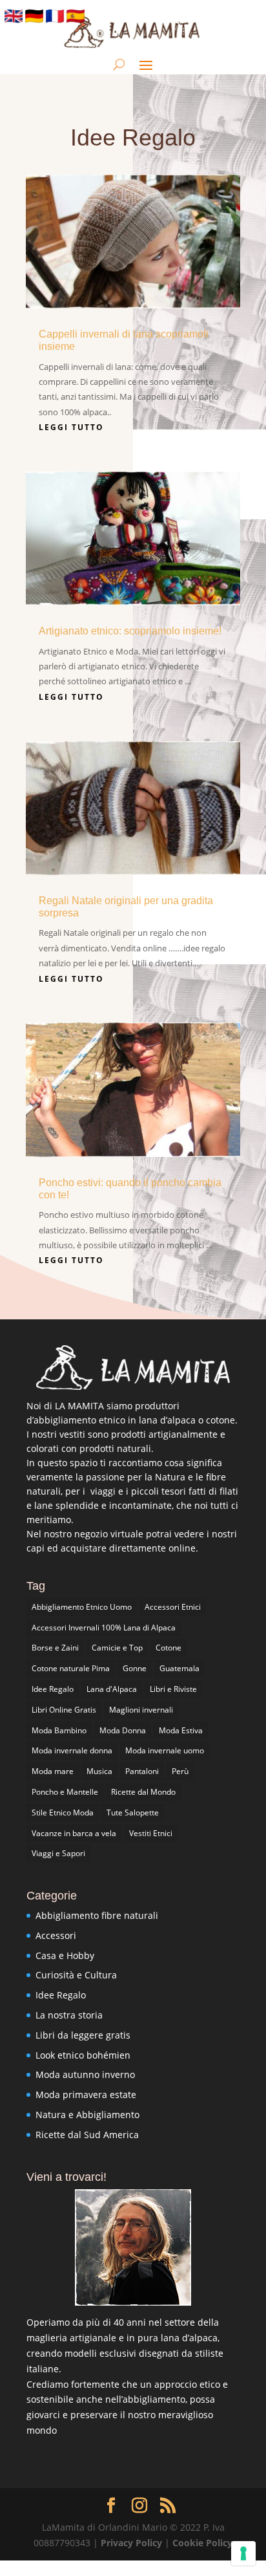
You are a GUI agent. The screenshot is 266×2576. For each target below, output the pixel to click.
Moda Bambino (59, 1730)
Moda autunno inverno (85, 2074)
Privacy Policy (133, 2543)
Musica (99, 1771)
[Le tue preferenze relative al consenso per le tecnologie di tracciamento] (243, 2553)
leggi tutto (71, 427)
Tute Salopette (133, 1813)
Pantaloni (142, 1771)
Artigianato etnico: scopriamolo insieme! (130, 631)
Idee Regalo (53, 1689)
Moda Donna (123, 1730)
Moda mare (53, 1771)
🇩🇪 (34, 16)
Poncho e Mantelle (65, 1792)
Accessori (56, 1935)
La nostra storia (69, 2015)
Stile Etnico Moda (63, 1813)
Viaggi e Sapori (58, 1853)
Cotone (169, 1648)
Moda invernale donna (72, 1750)
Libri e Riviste (173, 1689)
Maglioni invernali (141, 1710)
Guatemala (179, 1668)
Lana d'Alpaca (112, 1689)
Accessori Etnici (173, 1607)
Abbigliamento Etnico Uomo (82, 1607)
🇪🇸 (76, 16)
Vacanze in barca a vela (74, 1833)
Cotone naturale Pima (71, 1668)
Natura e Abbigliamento (87, 2115)
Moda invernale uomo (165, 1750)
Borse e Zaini (55, 1648)
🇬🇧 (14, 16)
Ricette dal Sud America (87, 2135)
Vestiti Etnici (151, 1833)
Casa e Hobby (65, 1955)
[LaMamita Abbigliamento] (133, 1368)
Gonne (135, 1668)
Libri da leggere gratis (83, 2035)
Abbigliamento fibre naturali (97, 1915)
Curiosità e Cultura (76, 1975)
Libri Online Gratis (64, 1710)
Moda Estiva (181, 1730)
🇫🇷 (55, 16)
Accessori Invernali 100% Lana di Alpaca (104, 1628)
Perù (180, 1771)
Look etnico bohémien (83, 2055)
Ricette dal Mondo (143, 1792)
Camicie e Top (117, 1648)
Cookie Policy (202, 2543)
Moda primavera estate (86, 2094)
